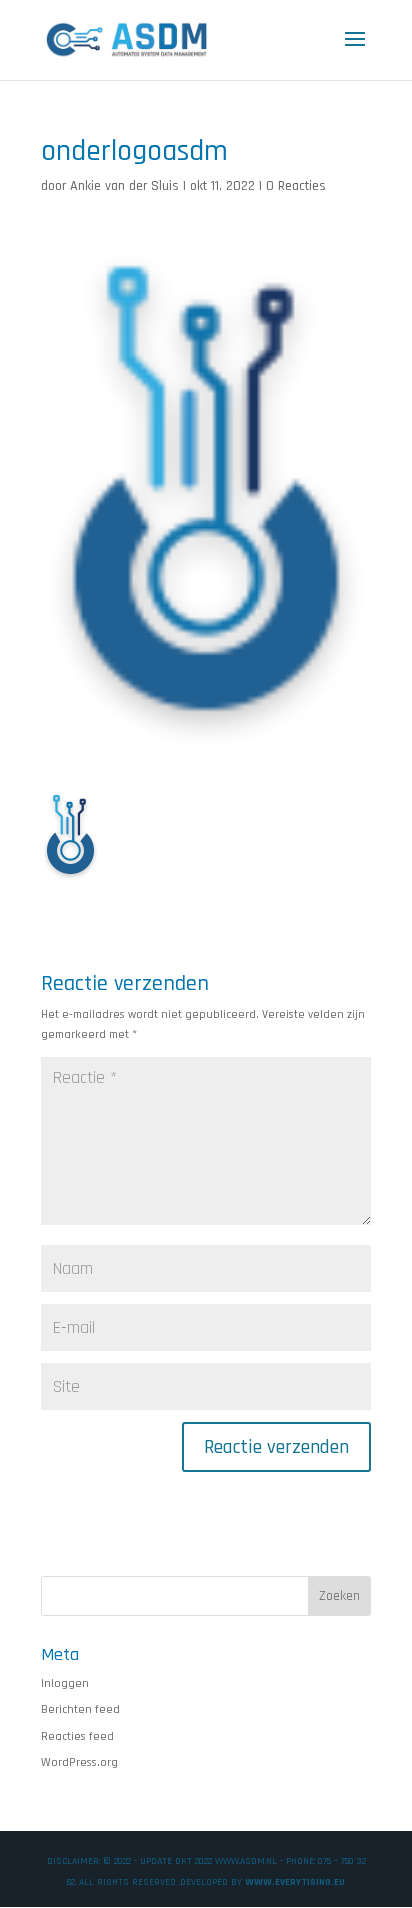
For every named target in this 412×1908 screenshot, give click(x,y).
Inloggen (65, 1683)
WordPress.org (79, 1762)
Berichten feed (80, 1709)
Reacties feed (77, 1736)
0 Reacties (296, 186)
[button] (70, 833)
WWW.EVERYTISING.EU (295, 1882)
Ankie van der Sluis (124, 186)
